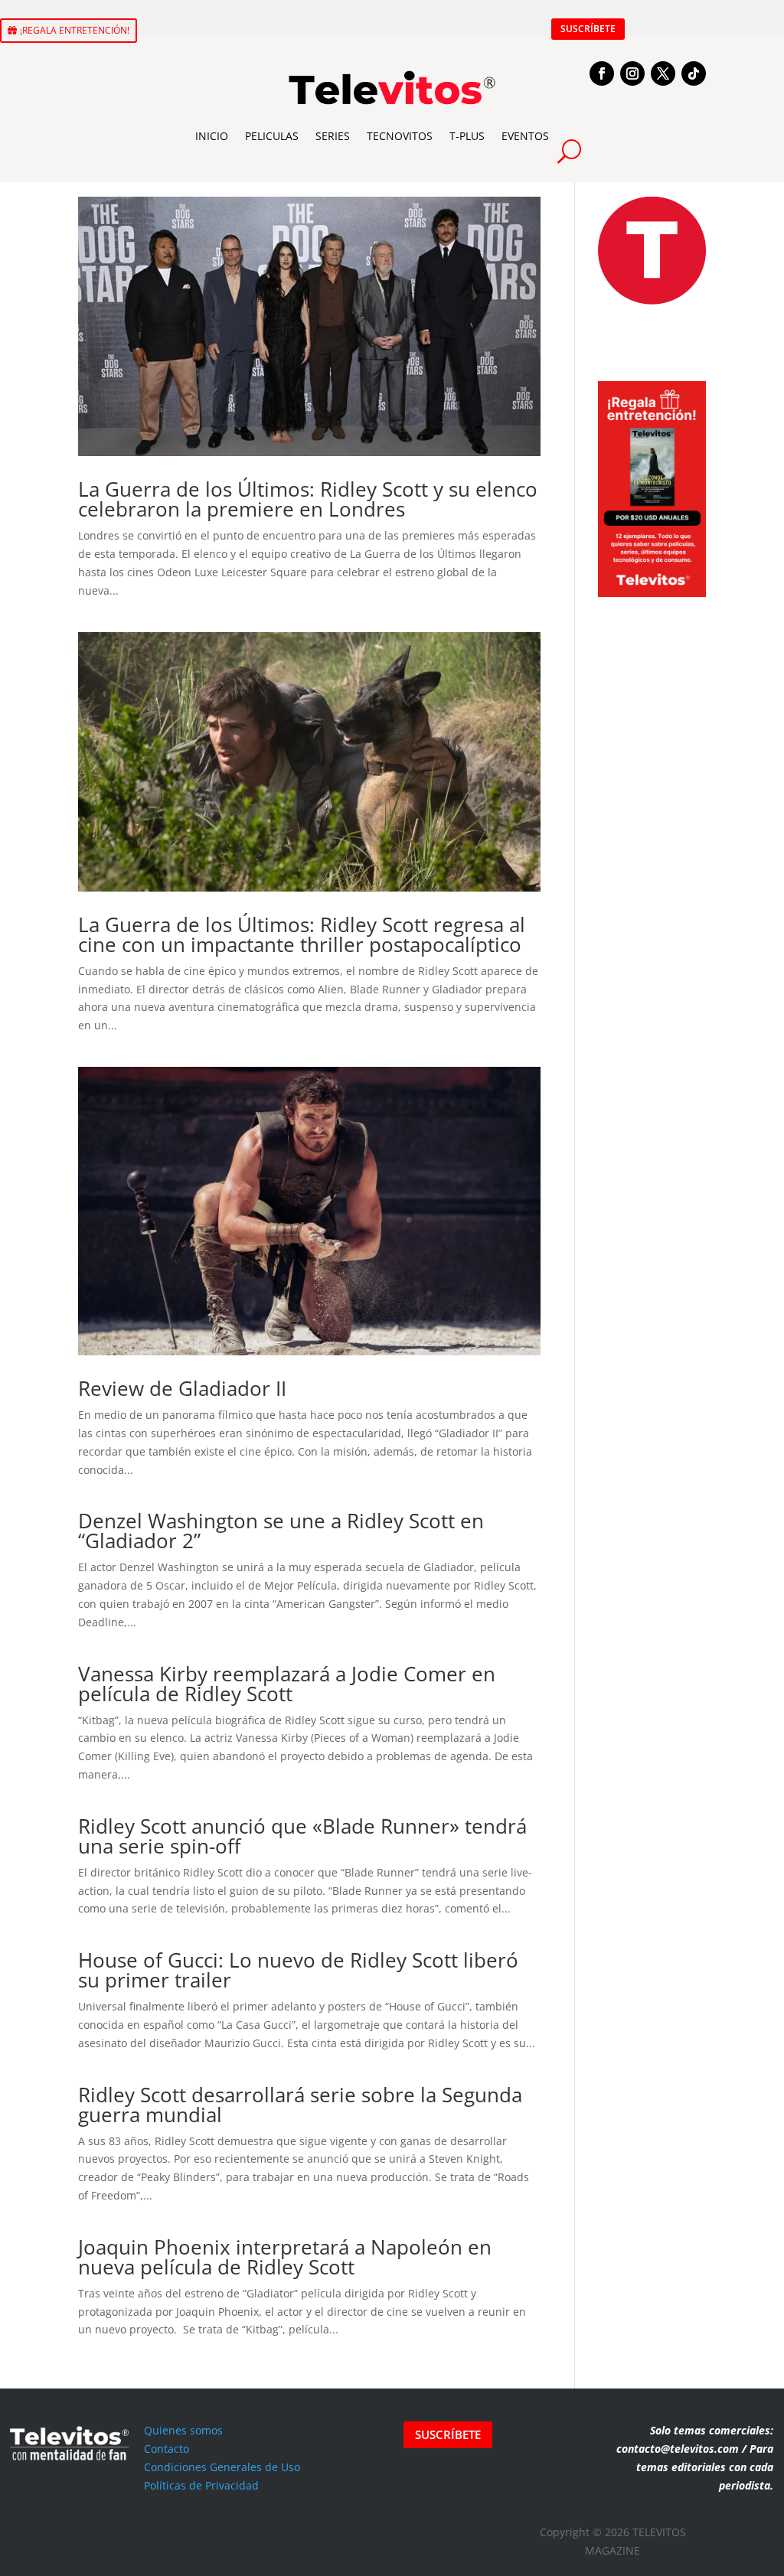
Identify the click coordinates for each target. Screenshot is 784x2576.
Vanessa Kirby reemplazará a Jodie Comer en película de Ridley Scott (287, 1684)
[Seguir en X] (663, 73)
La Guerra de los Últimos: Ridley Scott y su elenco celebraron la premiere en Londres (308, 499)
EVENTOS (525, 136)
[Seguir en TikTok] (694, 73)
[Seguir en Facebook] (602, 73)
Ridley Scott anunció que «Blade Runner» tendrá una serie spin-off (302, 1836)
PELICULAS (272, 136)
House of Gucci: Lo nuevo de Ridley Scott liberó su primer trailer (298, 1970)
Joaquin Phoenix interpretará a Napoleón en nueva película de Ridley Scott (285, 2257)
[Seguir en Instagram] (632, 73)
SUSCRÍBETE (588, 29)
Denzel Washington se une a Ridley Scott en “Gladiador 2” (281, 1531)
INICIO (212, 136)
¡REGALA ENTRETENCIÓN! (75, 30)
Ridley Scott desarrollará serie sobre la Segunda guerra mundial (300, 2105)
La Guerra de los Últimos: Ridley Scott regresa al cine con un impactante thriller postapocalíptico (302, 934)
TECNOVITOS (400, 136)
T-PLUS (467, 136)
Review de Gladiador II (182, 1388)
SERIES (333, 136)
